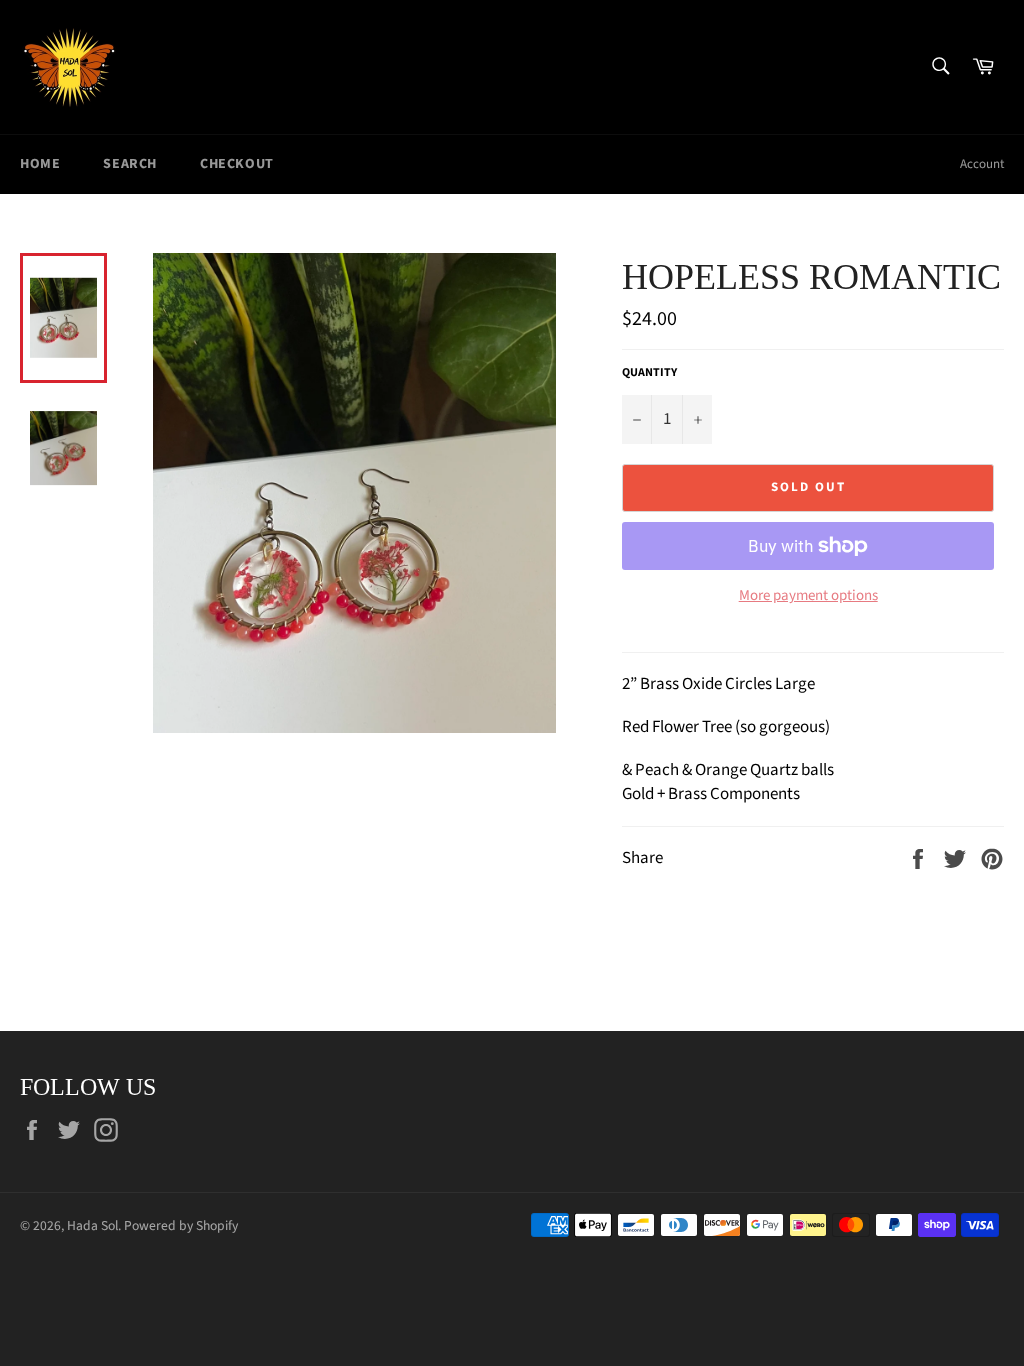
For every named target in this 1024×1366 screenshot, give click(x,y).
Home (40, 164)
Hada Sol (92, 1225)
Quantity (649, 373)
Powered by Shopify (181, 1225)
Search (130, 164)
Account (982, 164)
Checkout (237, 164)
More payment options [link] (808, 596)
